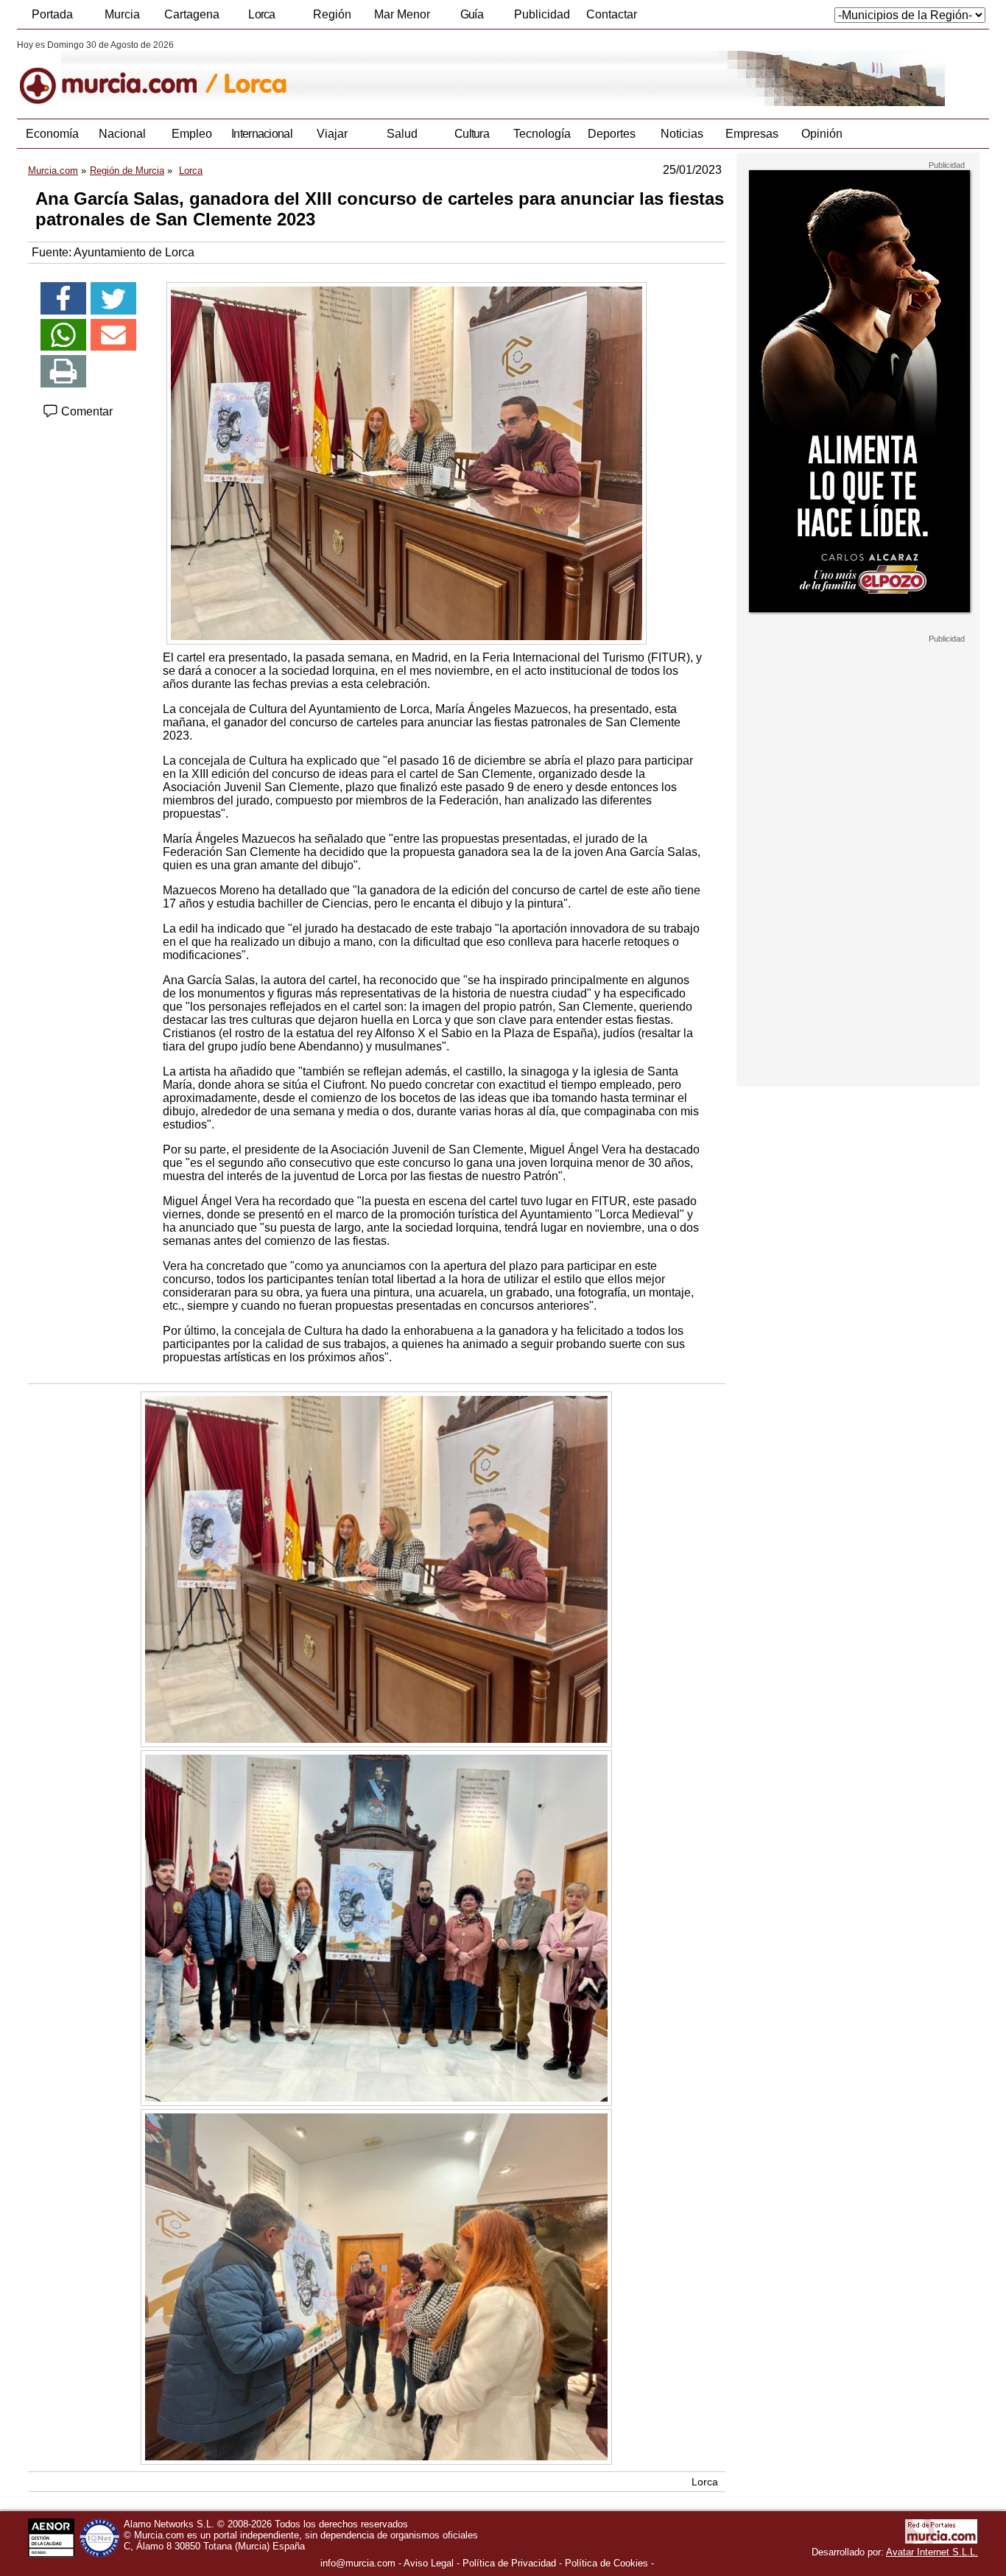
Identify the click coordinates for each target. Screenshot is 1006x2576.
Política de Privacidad (509, 2563)
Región (332, 14)
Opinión (822, 134)
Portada (52, 14)
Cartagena (192, 14)
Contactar (612, 14)
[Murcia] (118, 73)
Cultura (472, 134)
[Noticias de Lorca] (376, 73)
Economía (52, 134)
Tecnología (542, 134)
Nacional (122, 134)
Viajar (332, 134)
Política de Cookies (606, 2563)
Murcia (122, 14)
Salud (402, 134)
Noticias (682, 134)
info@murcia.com (358, 2563)
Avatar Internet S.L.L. (932, 2552)
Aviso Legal (429, 2563)
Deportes (612, 134)
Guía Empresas (471, 18)
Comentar (85, 411)
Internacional (262, 134)
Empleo (192, 134)
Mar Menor (402, 14)
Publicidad (542, 14)
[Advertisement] (858, 865)
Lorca (262, 14)
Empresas (752, 134)
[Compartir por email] (113, 335)
